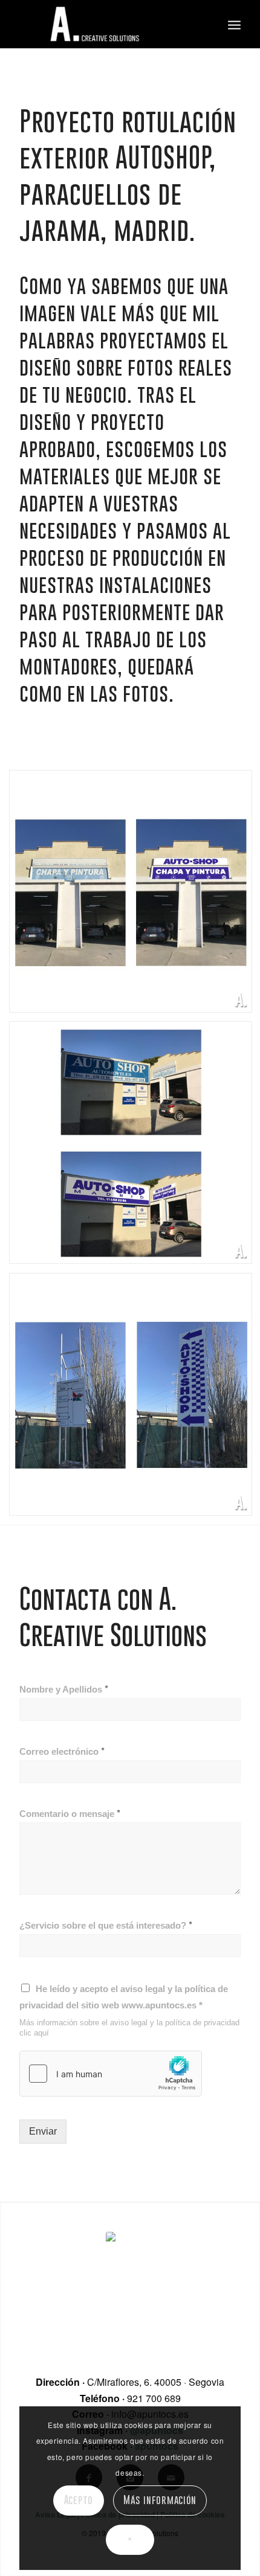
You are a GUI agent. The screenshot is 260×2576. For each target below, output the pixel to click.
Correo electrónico (62, 1751)
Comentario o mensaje (70, 1813)
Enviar (43, 2131)
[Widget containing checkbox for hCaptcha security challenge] (111, 2074)
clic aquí (34, 2033)
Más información (160, 2500)
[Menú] (234, 24)
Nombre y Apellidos (64, 1689)
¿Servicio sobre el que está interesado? (106, 1925)
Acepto (79, 2500)
